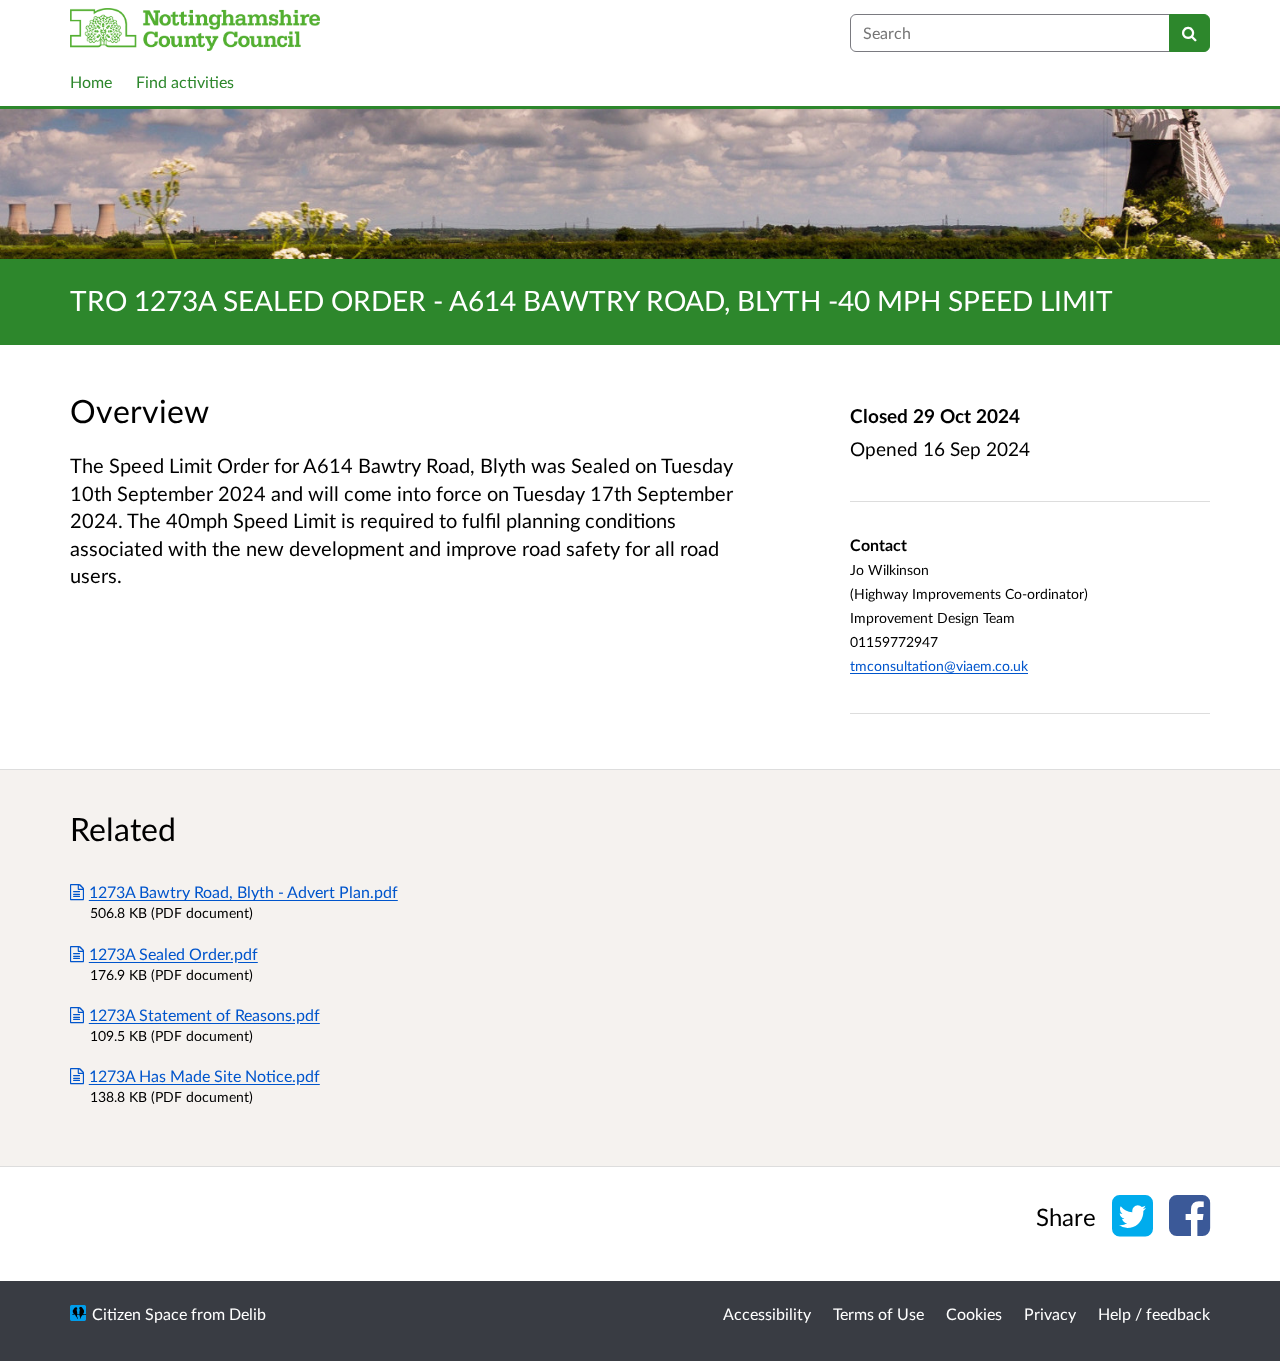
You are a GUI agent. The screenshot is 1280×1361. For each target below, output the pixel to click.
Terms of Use (878, 1313)
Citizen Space (139, 1313)
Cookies (974, 1313)
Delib (247, 1313)
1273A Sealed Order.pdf (173, 953)
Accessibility (767, 1313)
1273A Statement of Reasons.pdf (204, 1014)
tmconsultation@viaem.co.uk (939, 665)
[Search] (1189, 33)
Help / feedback (1154, 1313)
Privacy (1050, 1313)
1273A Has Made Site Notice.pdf (204, 1075)
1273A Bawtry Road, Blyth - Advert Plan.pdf (243, 891)
